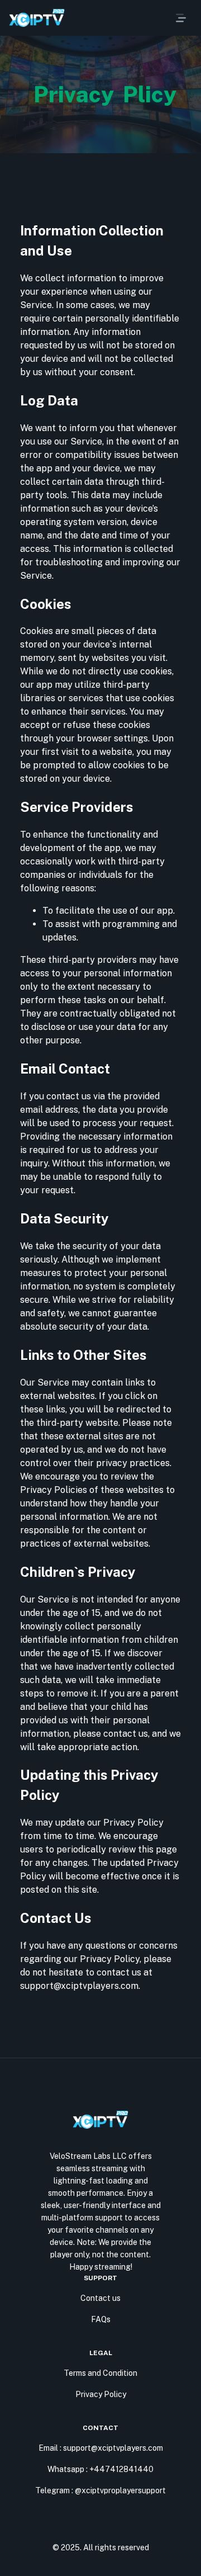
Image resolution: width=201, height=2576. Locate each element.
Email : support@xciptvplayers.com (101, 2448)
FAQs (101, 2319)
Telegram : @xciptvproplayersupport (100, 2490)
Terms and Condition (100, 2373)
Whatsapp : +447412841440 (100, 2469)
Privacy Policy (101, 2394)
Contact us (100, 2298)
